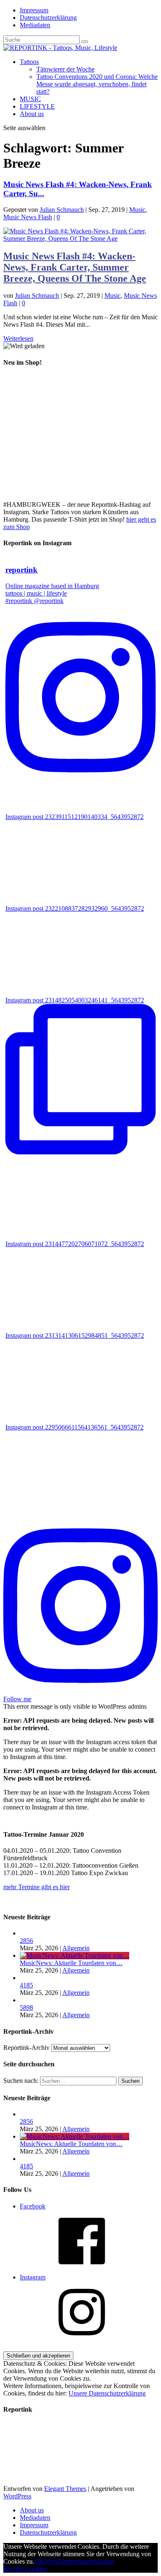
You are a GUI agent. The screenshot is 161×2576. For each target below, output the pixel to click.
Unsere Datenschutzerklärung (107, 2393)
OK (39, 2561)
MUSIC (30, 99)
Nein (51, 2561)
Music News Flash (28, 217)
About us (32, 114)
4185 (26, 1985)
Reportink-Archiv (26, 2048)
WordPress (17, 2496)
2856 (26, 1941)
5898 (26, 2007)
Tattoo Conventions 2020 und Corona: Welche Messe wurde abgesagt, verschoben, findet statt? (97, 84)
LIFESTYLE (37, 106)
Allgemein (76, 1948)
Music (137, 210)
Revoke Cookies (25, 2569)
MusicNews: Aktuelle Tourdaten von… (71, 1963)
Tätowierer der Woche (65, 69)
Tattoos (29, 62)
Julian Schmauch (62, 210)
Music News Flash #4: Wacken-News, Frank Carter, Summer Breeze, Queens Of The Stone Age (75, 267)
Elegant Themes (65, 2489)
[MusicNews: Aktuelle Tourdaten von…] (75, 1955)
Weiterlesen (18, 338)
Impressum (34, 10)
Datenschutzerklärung (48, 18)
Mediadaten (35, 25)
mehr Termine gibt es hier (37, 1887)
